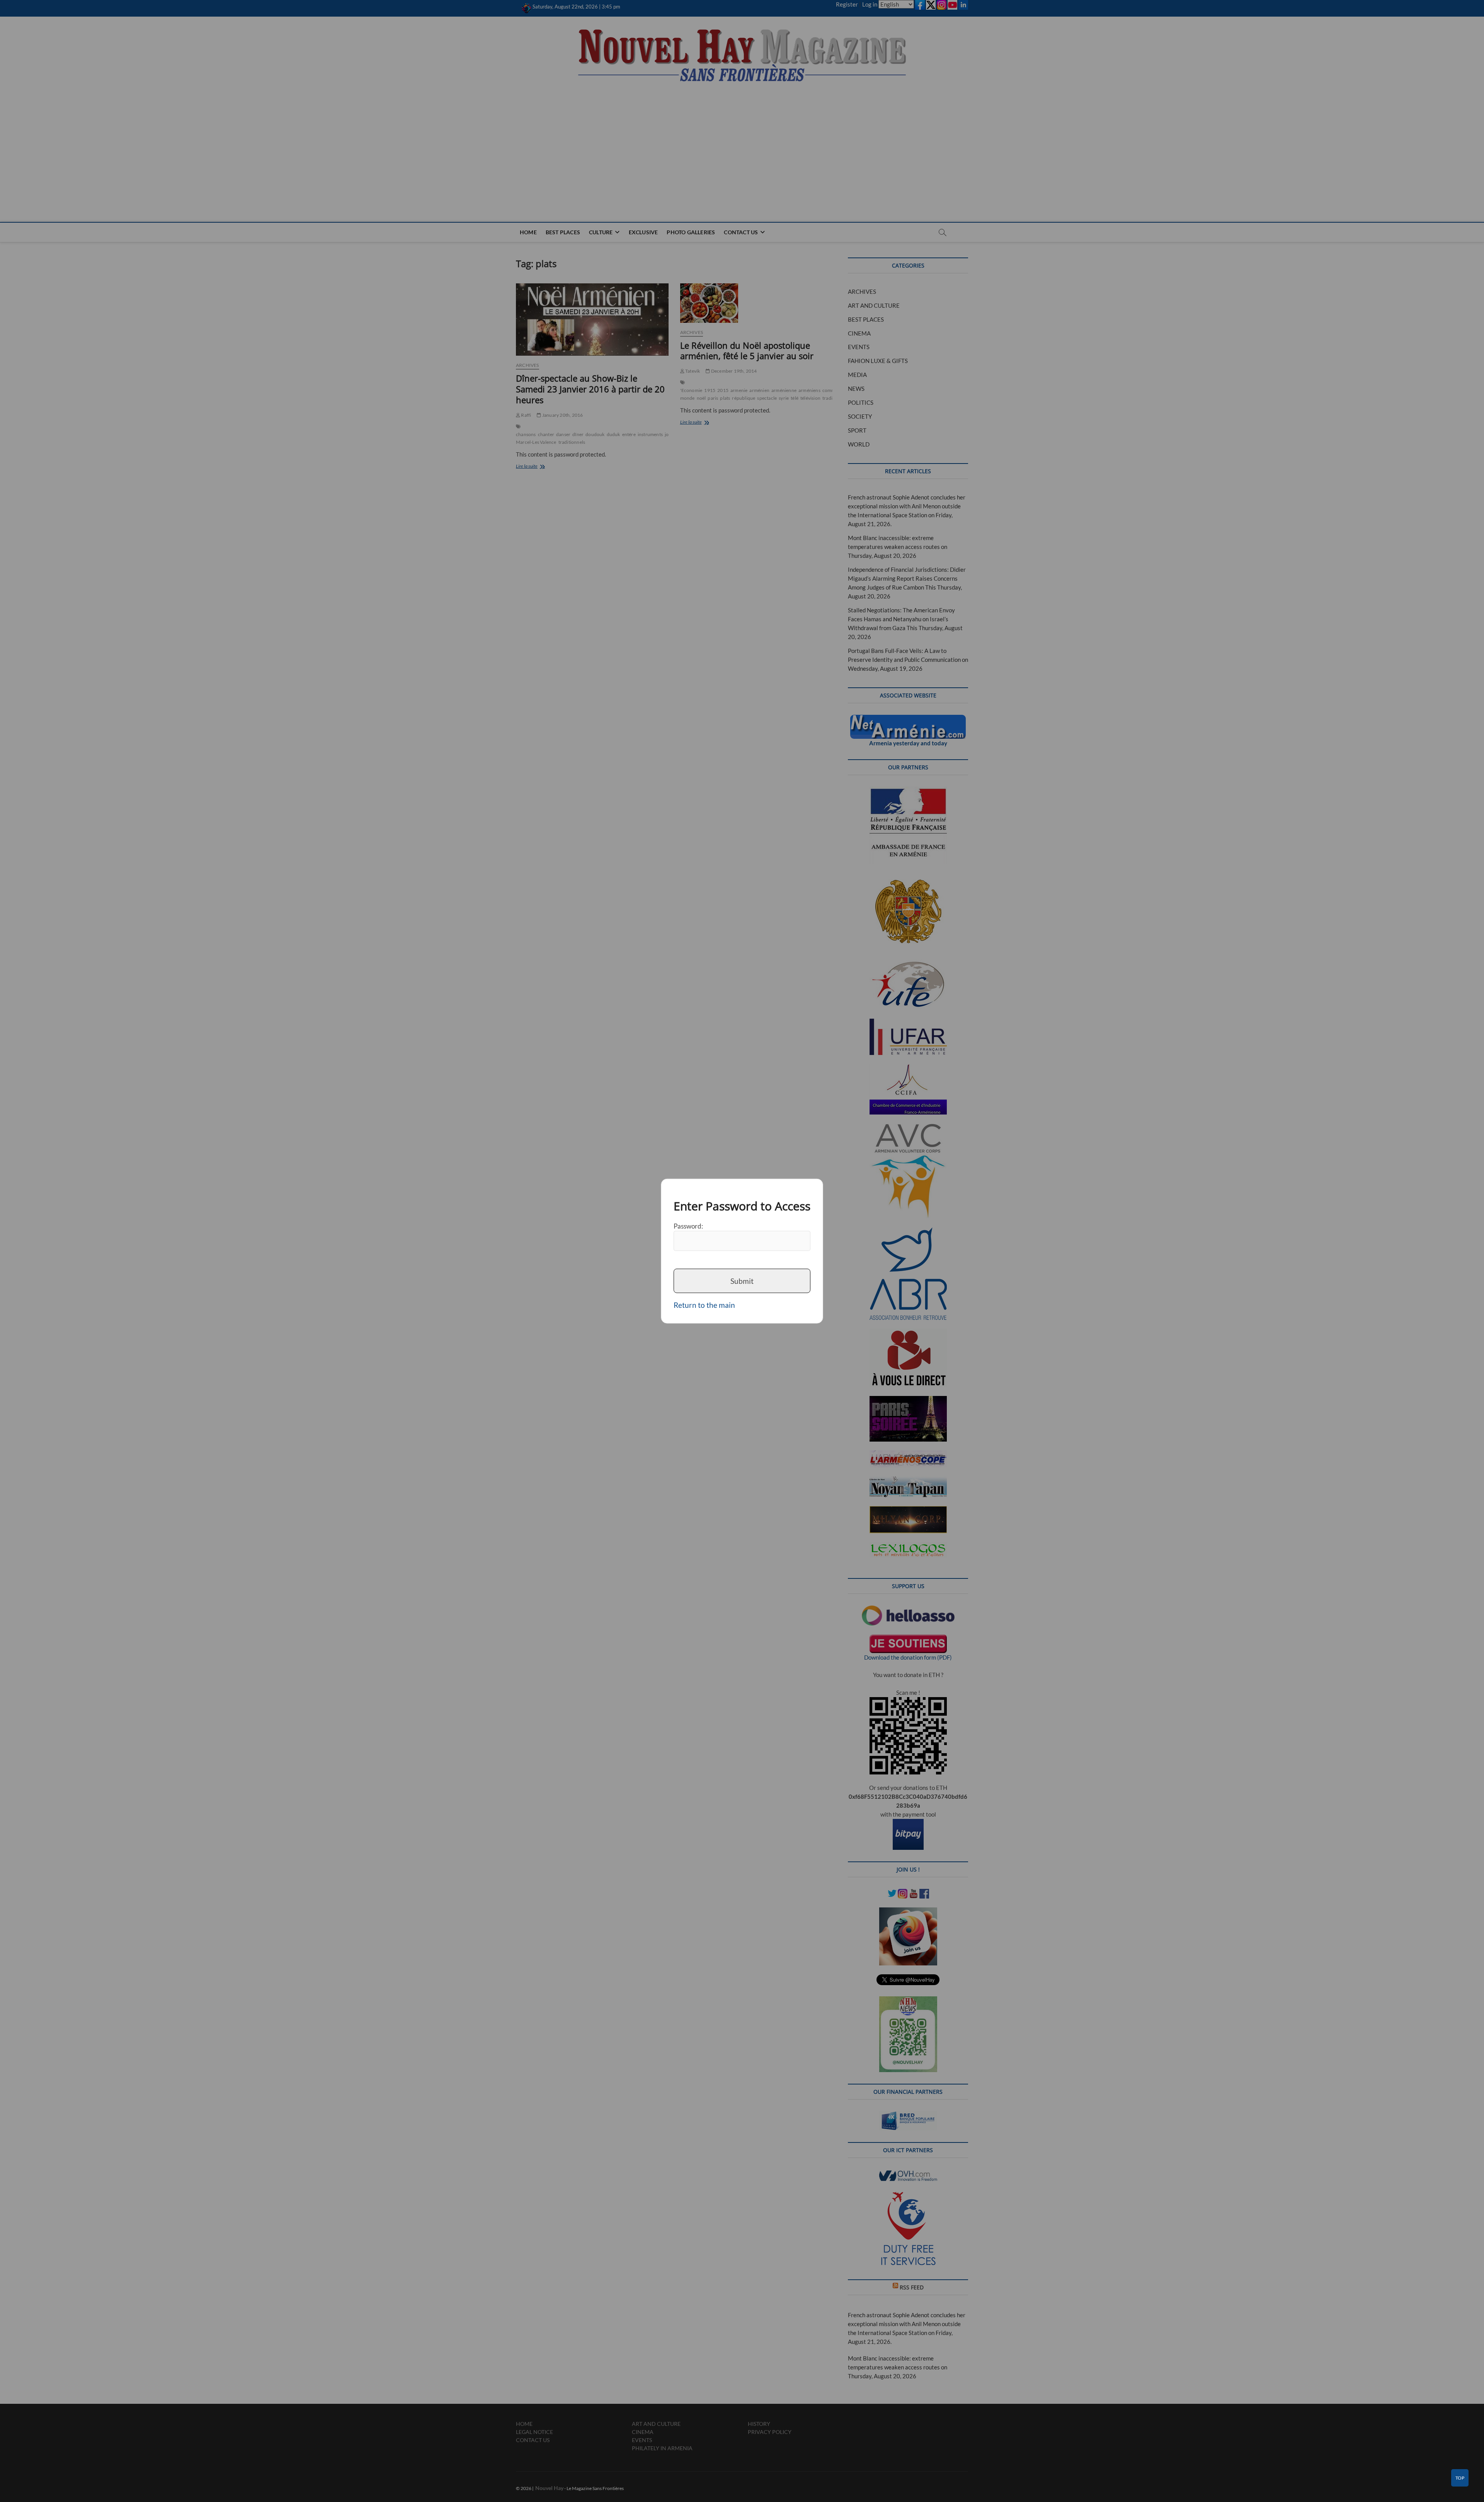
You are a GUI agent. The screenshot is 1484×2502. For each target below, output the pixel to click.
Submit (742, 1281)
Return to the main (704, 1305)
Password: (688, 1226)
